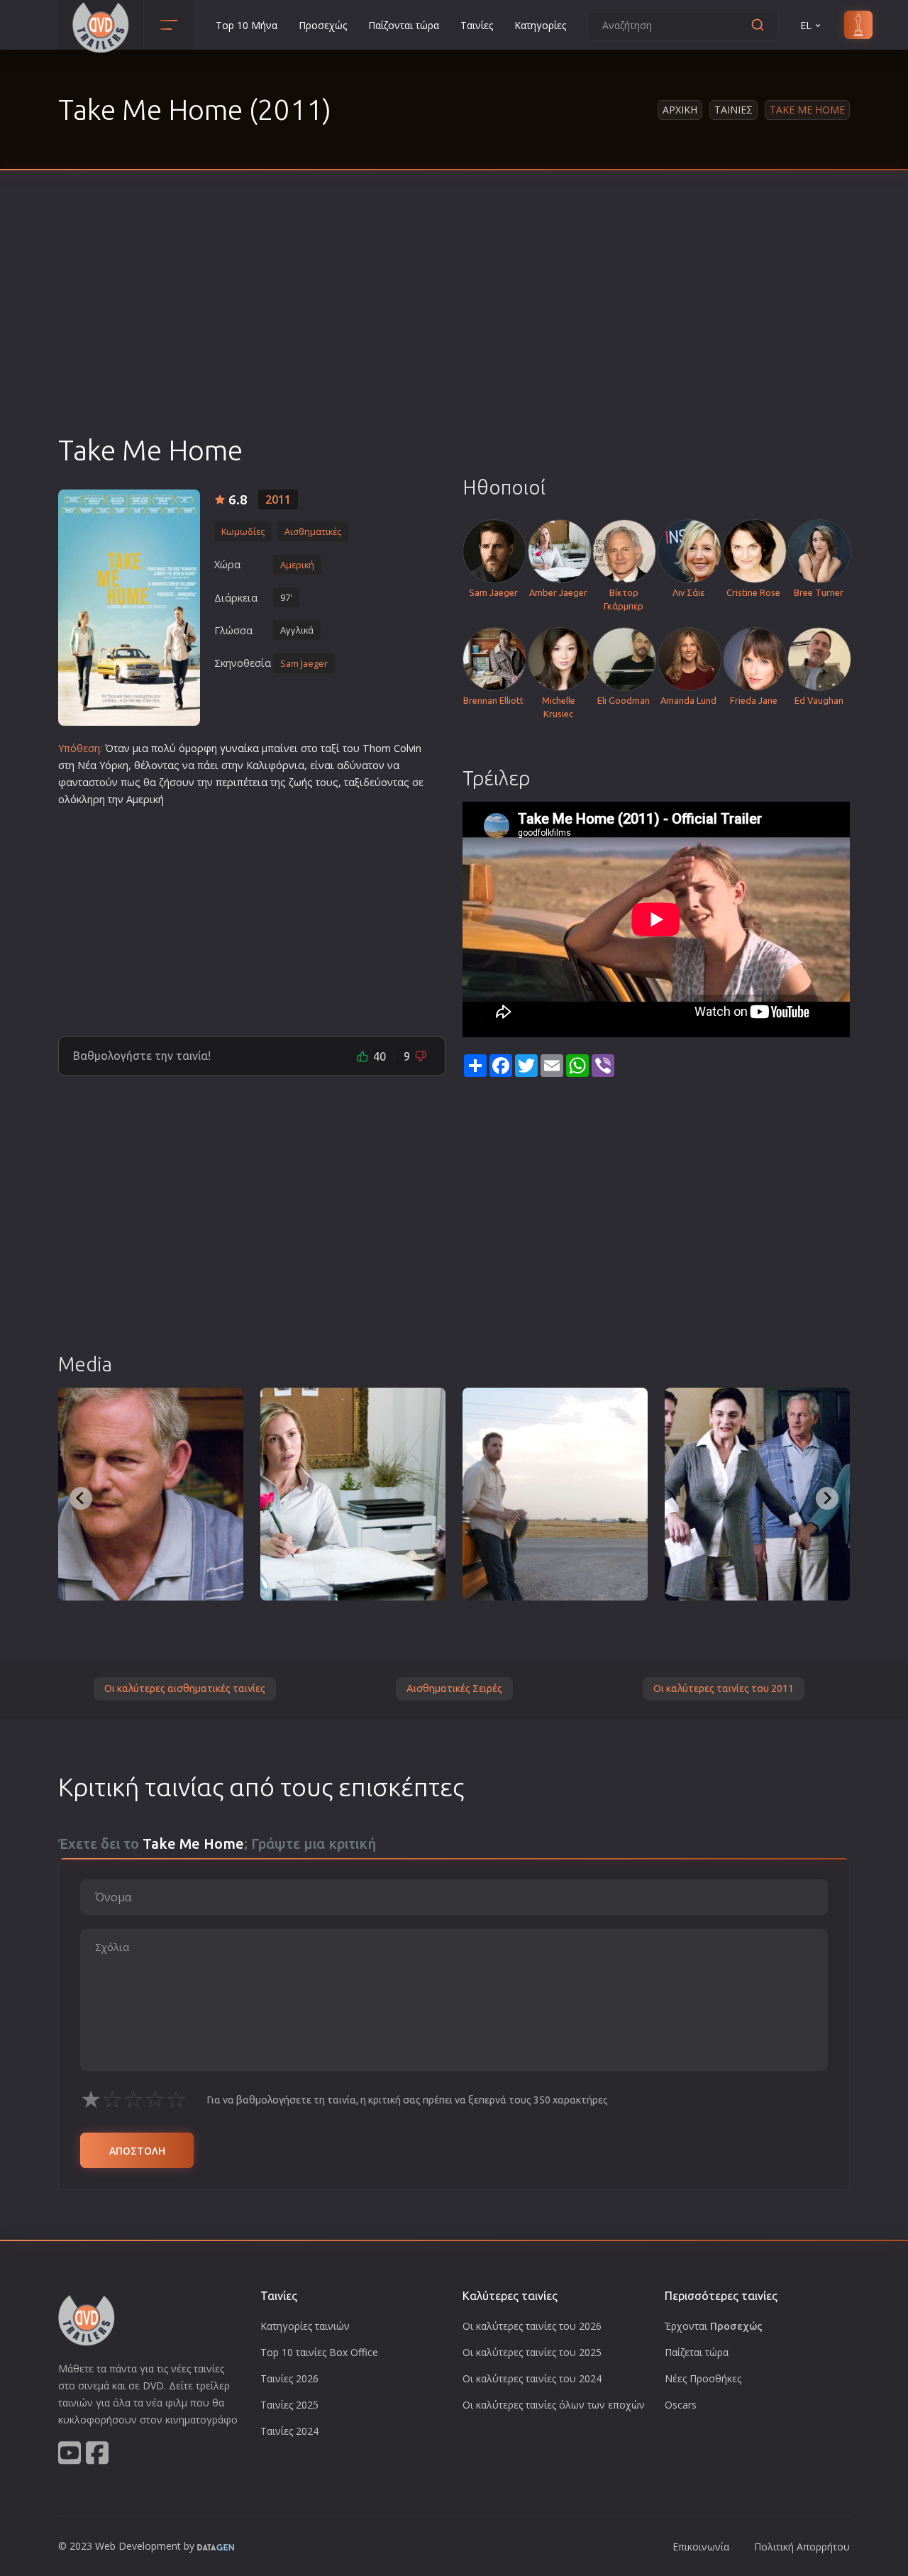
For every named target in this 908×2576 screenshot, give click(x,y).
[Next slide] (827, 1498)
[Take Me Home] (129, 608)
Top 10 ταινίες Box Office (319, 2352)
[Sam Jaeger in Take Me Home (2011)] (555, 1494)
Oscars (681, 2405)
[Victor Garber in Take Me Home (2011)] (151, 1494)
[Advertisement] (454, 326)
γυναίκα (239, 748)
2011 (278, 499)
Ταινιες (733, 110)
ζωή (298, 782)
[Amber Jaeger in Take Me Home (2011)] (353, 1494)
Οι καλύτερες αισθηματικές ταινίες (185, 1688)
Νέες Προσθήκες (703, 2378)
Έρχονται (714, 2326)
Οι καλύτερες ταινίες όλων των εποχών (554, 2405)
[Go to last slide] (81, 1498)
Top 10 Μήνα (247, 25)
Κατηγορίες (540, 25)
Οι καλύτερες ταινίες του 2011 (724, 1688)
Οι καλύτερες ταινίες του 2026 (532, 2326)
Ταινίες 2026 (289, 2378)
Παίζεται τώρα (697, 2352)
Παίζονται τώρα (404, 25)
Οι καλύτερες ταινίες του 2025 (532, 2352)
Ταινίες (477, 25)
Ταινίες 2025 (289, 2405)
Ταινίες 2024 (289, 2431)
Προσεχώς (323, 25)
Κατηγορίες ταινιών (305, 2326)
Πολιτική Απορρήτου (802, 2547)
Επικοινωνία (701, 2547)
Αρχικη (680, 110)
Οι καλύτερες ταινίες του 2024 (532, 2378)
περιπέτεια (242, 782)
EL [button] (806, 25)
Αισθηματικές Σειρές (454, 1688)
